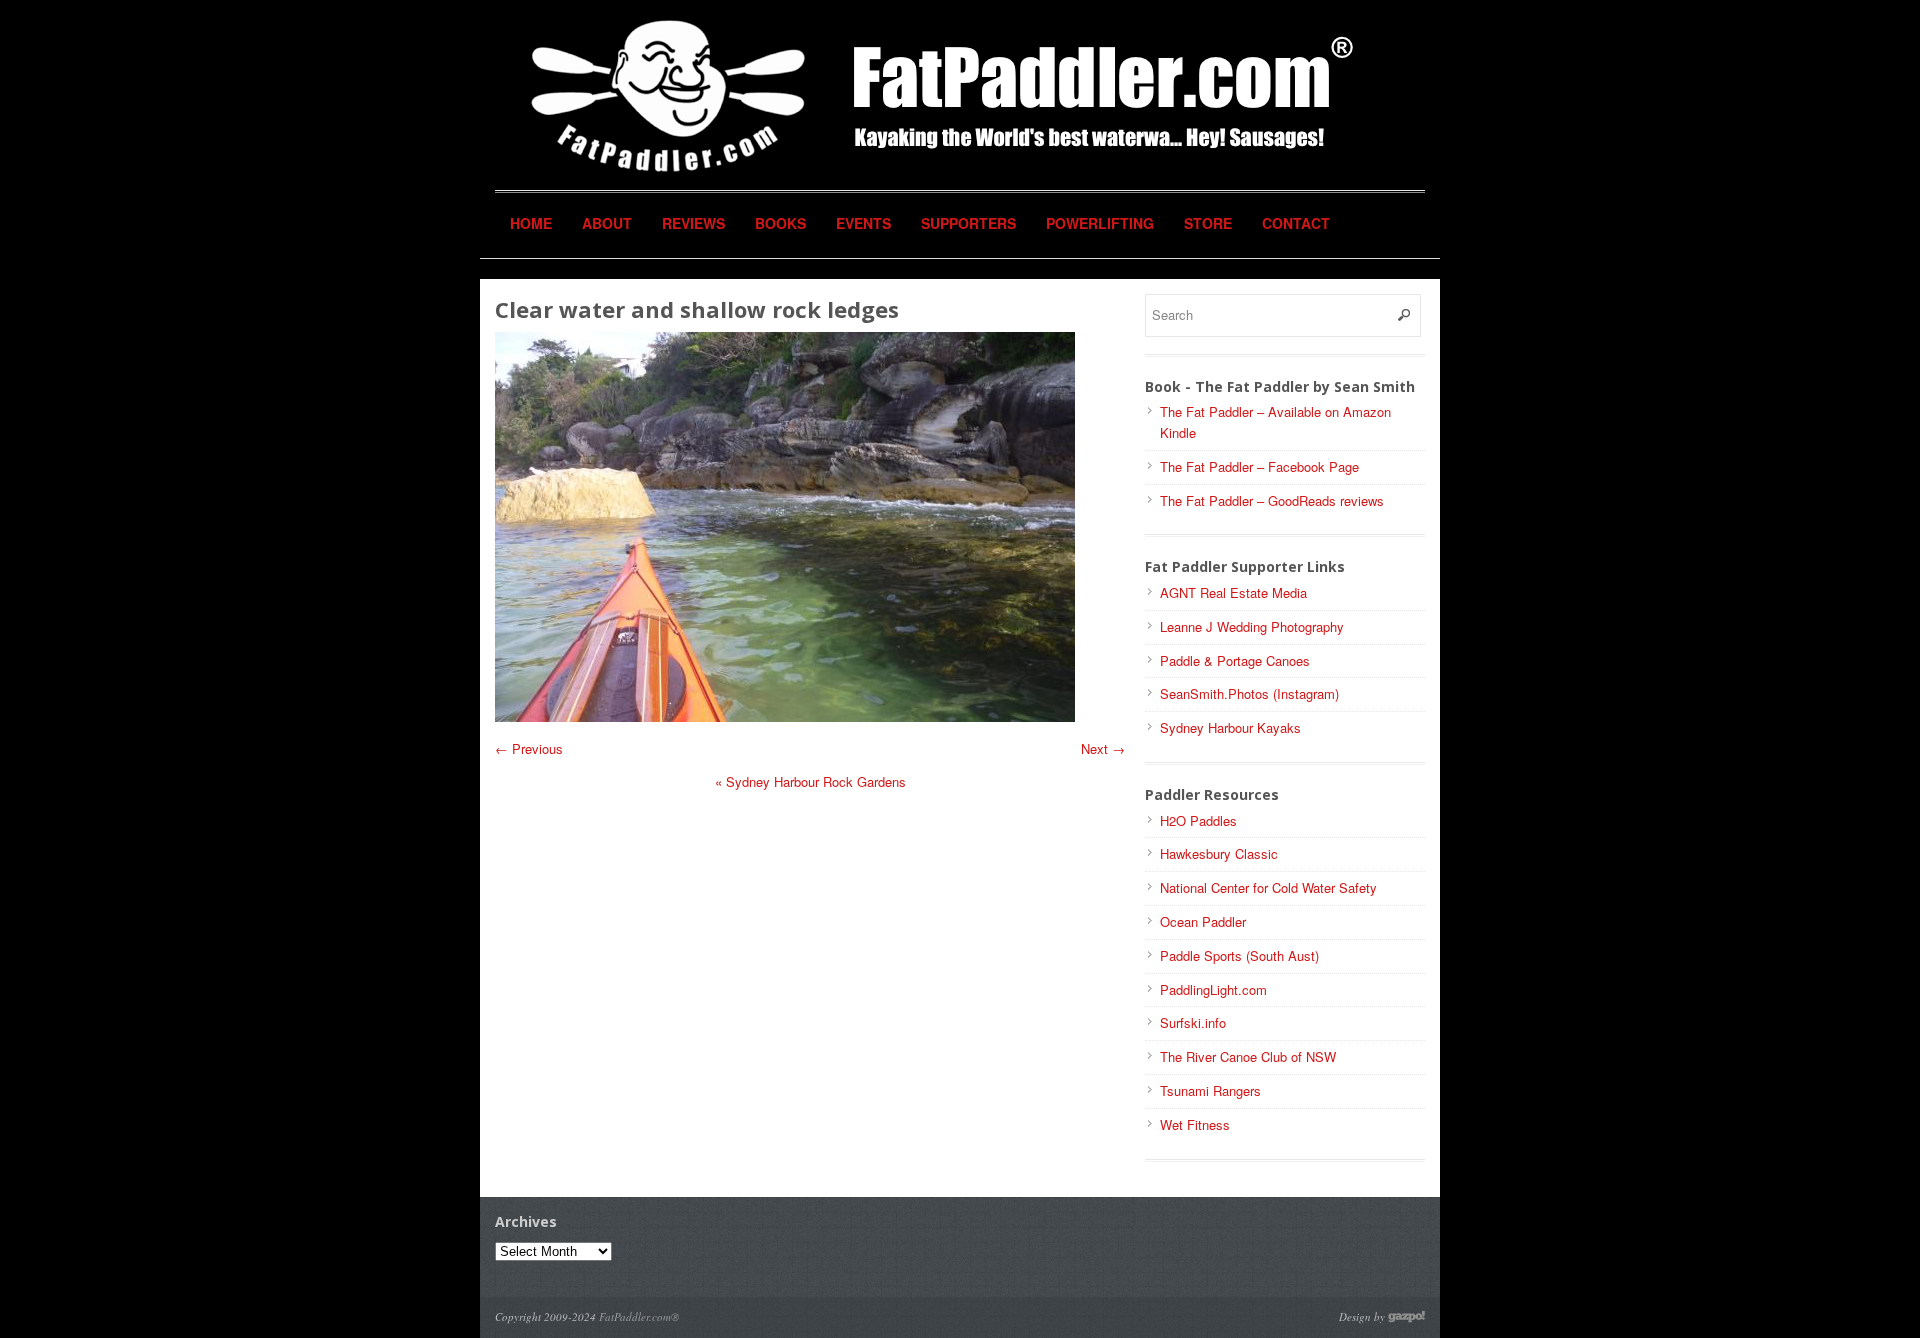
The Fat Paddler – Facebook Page (1259, 466)
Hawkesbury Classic (1219, 853)
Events (863, 223)
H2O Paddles (1198, 820)
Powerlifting (1100, 223)
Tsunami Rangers (1210, 1090)
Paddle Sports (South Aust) (1239, 955)
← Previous (529, 748)
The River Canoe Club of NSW (1248, 1056)
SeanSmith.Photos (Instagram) (1249, 693)
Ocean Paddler (1203, 921)
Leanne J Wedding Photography (1252, 626)
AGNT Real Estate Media (1233, 592)
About (607, 223)
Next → (1103, 748)
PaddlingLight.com (1213, 989)
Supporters (968, 223)
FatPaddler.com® (639, 1316)
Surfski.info (1193, 1022)
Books (780, 223)
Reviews (693, 223)
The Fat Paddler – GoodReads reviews (1272, 500)
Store (1208, 223)
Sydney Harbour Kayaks (1230, 727)
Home (531, 223)
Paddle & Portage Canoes (1235, 660)
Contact (1296, 223)
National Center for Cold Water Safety (1268, 887)
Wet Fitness (1195, 1124)
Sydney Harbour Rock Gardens (810, 781)
